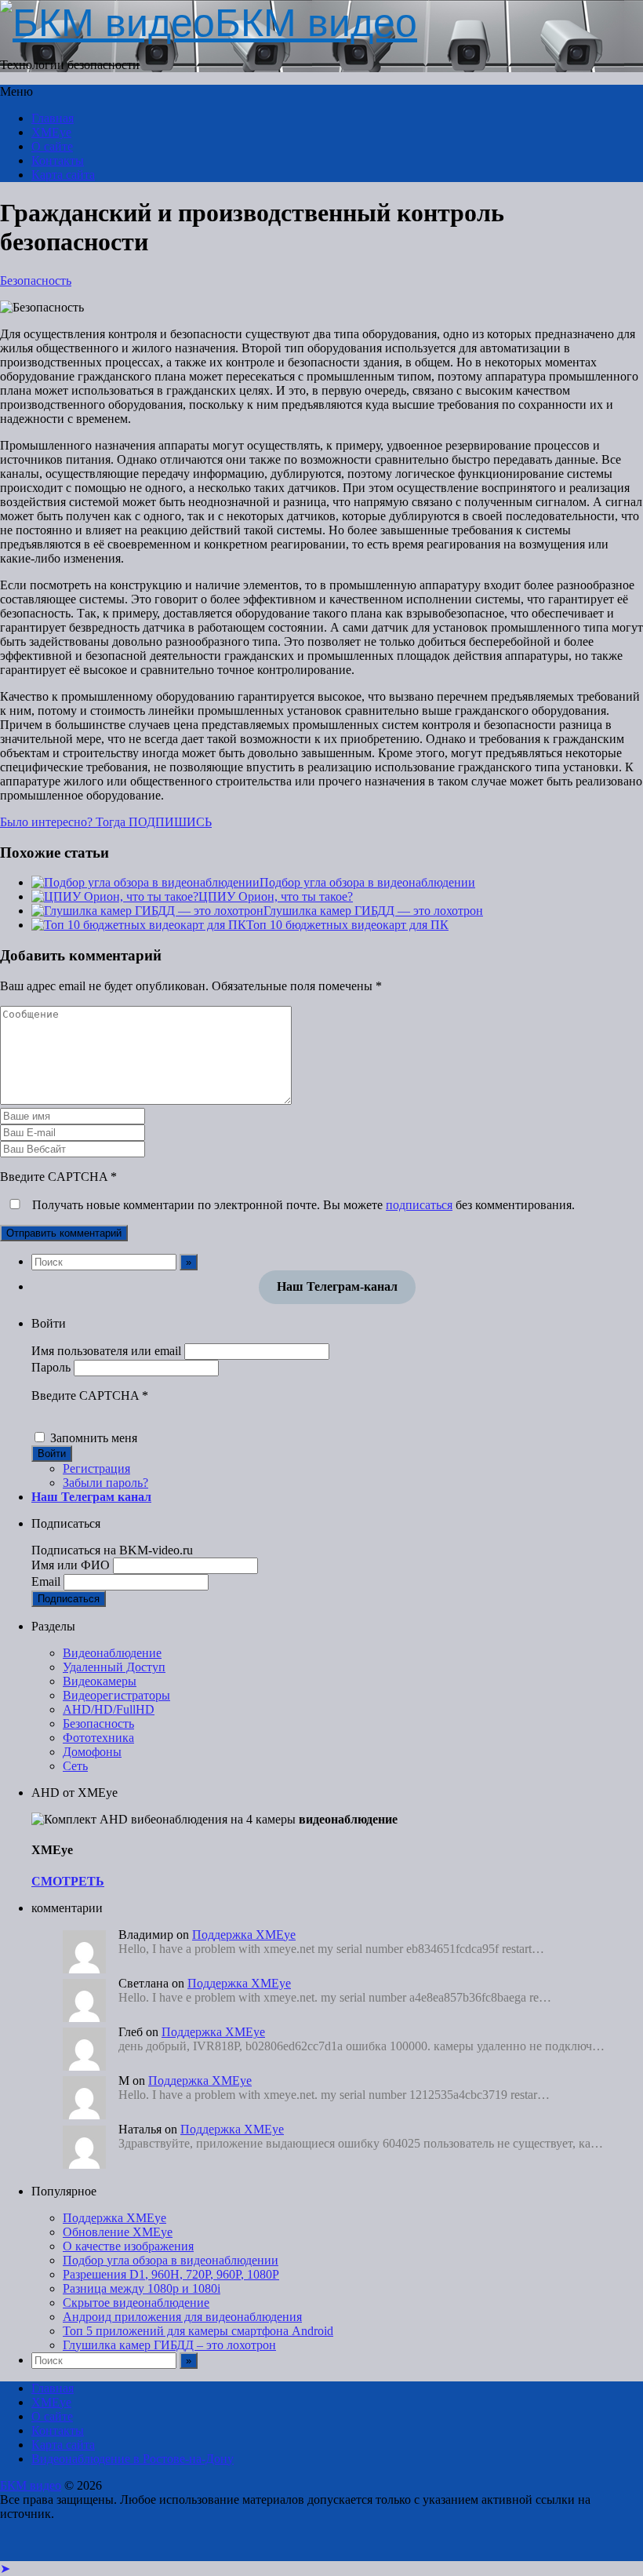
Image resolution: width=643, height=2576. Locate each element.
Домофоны (92, 1752)
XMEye (51, 132)
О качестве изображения (128, 2246)
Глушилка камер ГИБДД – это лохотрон (169, 2345)
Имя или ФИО (71, 1565)
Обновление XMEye (118, 2232)
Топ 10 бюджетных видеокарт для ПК (347, 925)
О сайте (52, 146)
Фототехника (98, 1738)
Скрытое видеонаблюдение (136, 2303)
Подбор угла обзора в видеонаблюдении (367, 882)
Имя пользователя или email (106, 1351)
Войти (52, 1454)
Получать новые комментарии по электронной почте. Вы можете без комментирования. (302, 1205)
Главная (53, 118)
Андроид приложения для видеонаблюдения (182, 2317)
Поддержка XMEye (244, 1935)
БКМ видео (31, 2485)
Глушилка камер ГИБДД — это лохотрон (373, 911)
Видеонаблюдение (112, 1653)
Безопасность (36, 281)
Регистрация (96, 1468)
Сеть (75, 1766)
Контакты (58, 160)
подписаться (419, 1205)
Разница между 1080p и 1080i (142, 2288)
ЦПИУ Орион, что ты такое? (276, 896)
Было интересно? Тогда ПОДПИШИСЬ (106, 822)
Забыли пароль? (105, 1483)
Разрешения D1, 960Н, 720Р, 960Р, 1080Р (171, 2274)
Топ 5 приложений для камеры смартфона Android (198, 2331)
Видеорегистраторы (116, 1695)
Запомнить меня (94, 1438)
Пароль (51, 1367)
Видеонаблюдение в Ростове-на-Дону (133, 2459)
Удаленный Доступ (114, 1667)
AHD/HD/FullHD (109, 1709)
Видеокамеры (100, 1681)
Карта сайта (63, 175)
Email (46, 1581)
